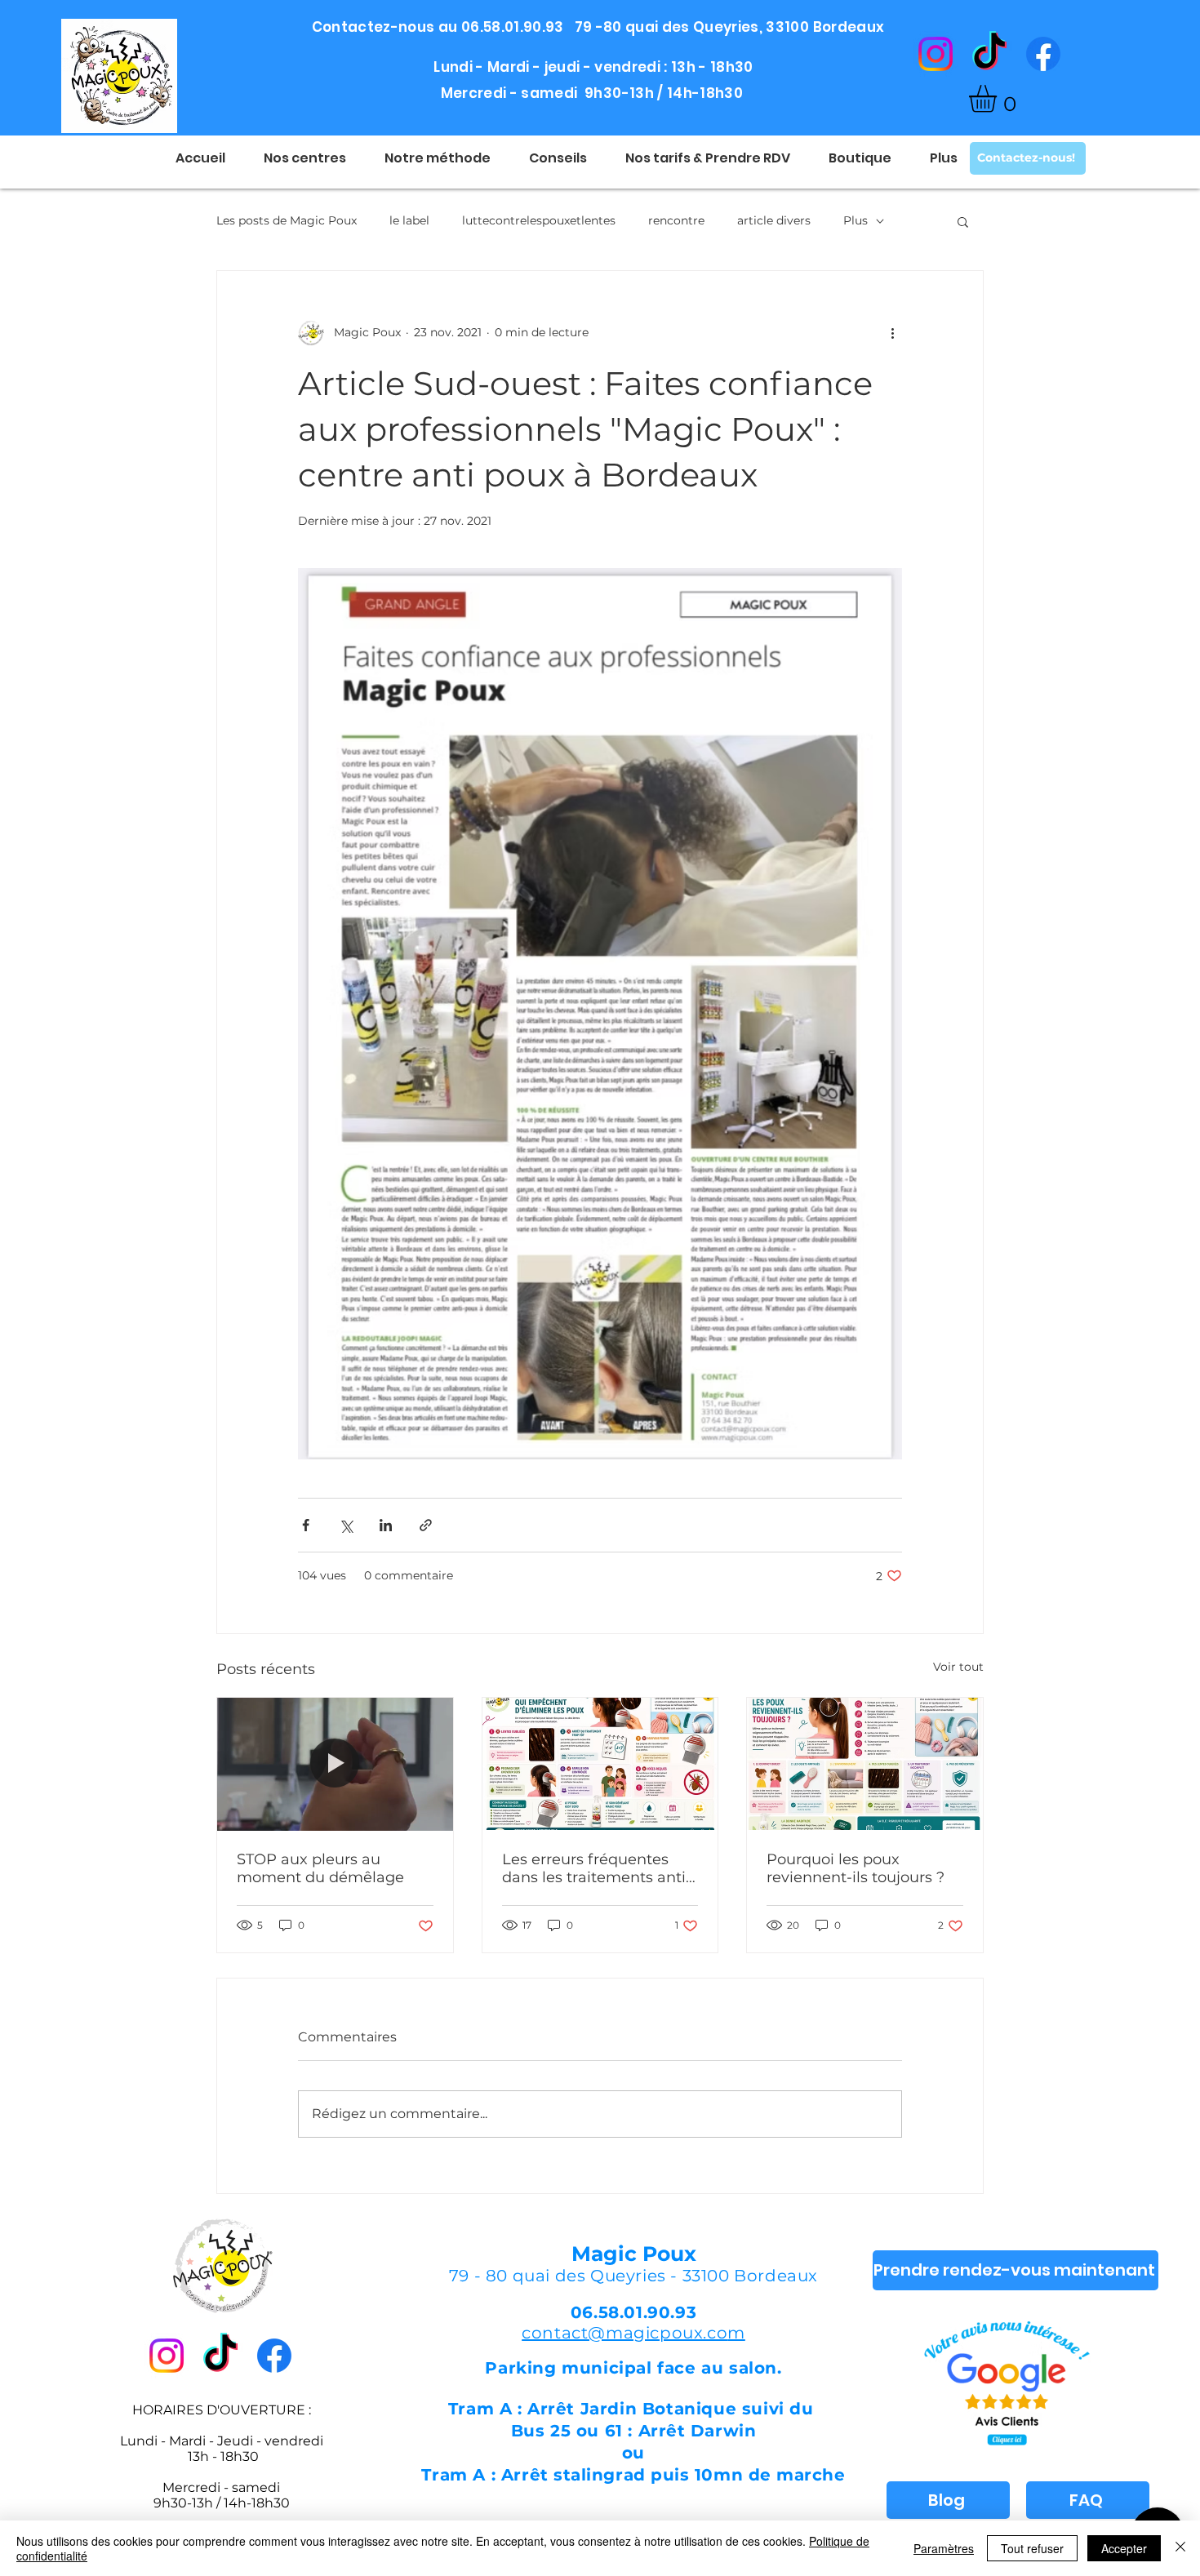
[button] (999, 99)
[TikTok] (989, 54)
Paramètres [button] (944, 2548)
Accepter (1124, 2548)
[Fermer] (1180, 2548)
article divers (774, 220)
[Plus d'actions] (892, 333)
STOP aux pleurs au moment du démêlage (320, 1868)
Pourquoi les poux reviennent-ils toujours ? (856, 1868)
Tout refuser (1032, 2548)
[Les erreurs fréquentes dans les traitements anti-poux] (600, 1764)
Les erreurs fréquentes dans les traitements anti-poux (597, 1868)
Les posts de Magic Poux (287, 220)
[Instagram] (936, 54)
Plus (856, 220)
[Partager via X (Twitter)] (346, 1525)
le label (409, 220)
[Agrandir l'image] (600, 1014)
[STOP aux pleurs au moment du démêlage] (335, 1764)
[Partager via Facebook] (306, 1525)
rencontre (676, 220)
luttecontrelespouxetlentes (539, 220)
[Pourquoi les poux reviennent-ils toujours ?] (865, 1764)
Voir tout (958, 1667)
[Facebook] (1043, 54)
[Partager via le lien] (426, 1525)
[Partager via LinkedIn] (386, 1525)
